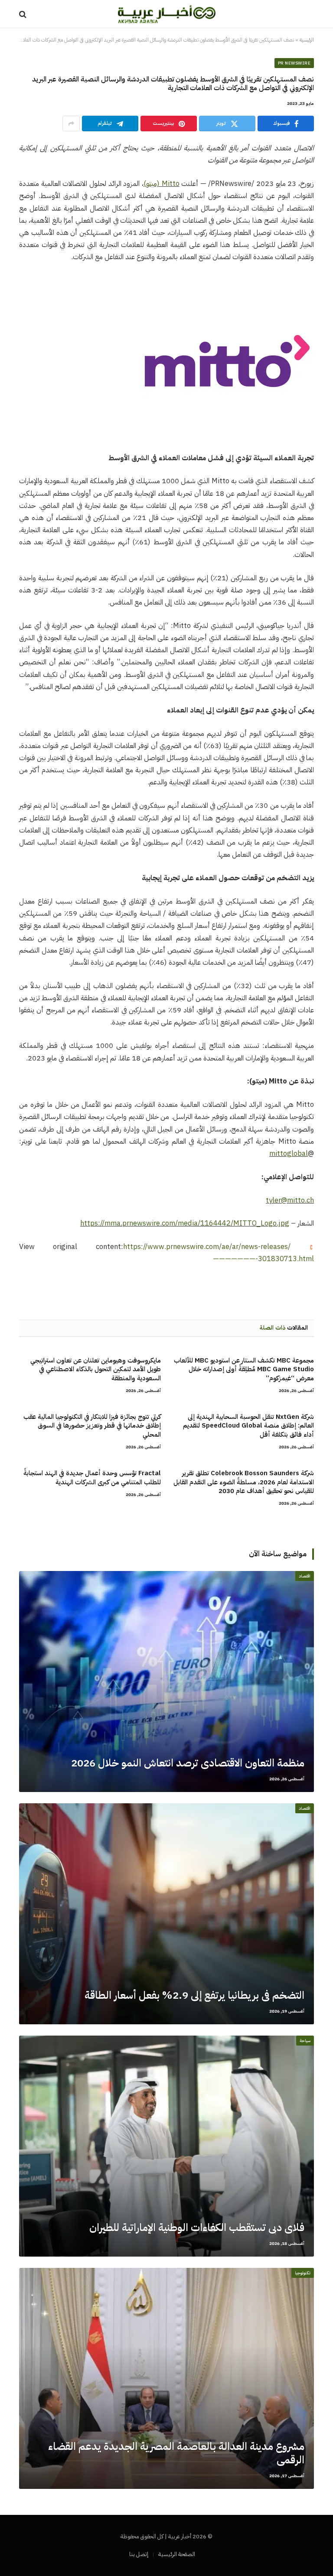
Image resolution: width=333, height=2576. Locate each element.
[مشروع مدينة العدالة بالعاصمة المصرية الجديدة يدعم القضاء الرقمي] (166, 2378)
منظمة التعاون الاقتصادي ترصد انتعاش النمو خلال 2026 (188, 1763)
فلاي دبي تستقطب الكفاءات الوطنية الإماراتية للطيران (197, 2228)
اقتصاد (305, 1576)
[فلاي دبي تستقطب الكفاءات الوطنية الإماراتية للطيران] (166, 2146)
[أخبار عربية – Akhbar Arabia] (167, 14)
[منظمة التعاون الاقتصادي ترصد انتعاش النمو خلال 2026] (166, 1682)
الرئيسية (307, 40)
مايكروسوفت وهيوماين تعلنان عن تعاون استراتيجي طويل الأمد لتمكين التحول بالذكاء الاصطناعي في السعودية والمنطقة (96, 1369)
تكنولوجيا (303, 2273)
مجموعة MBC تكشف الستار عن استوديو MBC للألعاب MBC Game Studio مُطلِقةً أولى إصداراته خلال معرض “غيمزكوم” (244, 1369)
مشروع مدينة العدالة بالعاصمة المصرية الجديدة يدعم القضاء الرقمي (176, 2453)
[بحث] (24, 14)
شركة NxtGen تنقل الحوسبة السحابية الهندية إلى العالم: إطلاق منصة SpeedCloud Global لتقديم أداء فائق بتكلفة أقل (248, 1426)
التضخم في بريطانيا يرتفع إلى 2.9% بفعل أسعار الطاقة (194, 1995)
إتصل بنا (139, 2554)
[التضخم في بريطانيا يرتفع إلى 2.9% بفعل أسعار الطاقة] (166, 1914)
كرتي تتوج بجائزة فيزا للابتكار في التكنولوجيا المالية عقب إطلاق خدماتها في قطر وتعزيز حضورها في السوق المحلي (92, 1426)
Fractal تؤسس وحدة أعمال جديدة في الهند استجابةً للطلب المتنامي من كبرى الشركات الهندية (92, 1478)
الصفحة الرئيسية (177, 2554)
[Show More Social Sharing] (71, 124)
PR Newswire (294, 63)
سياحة (305, 2041)
